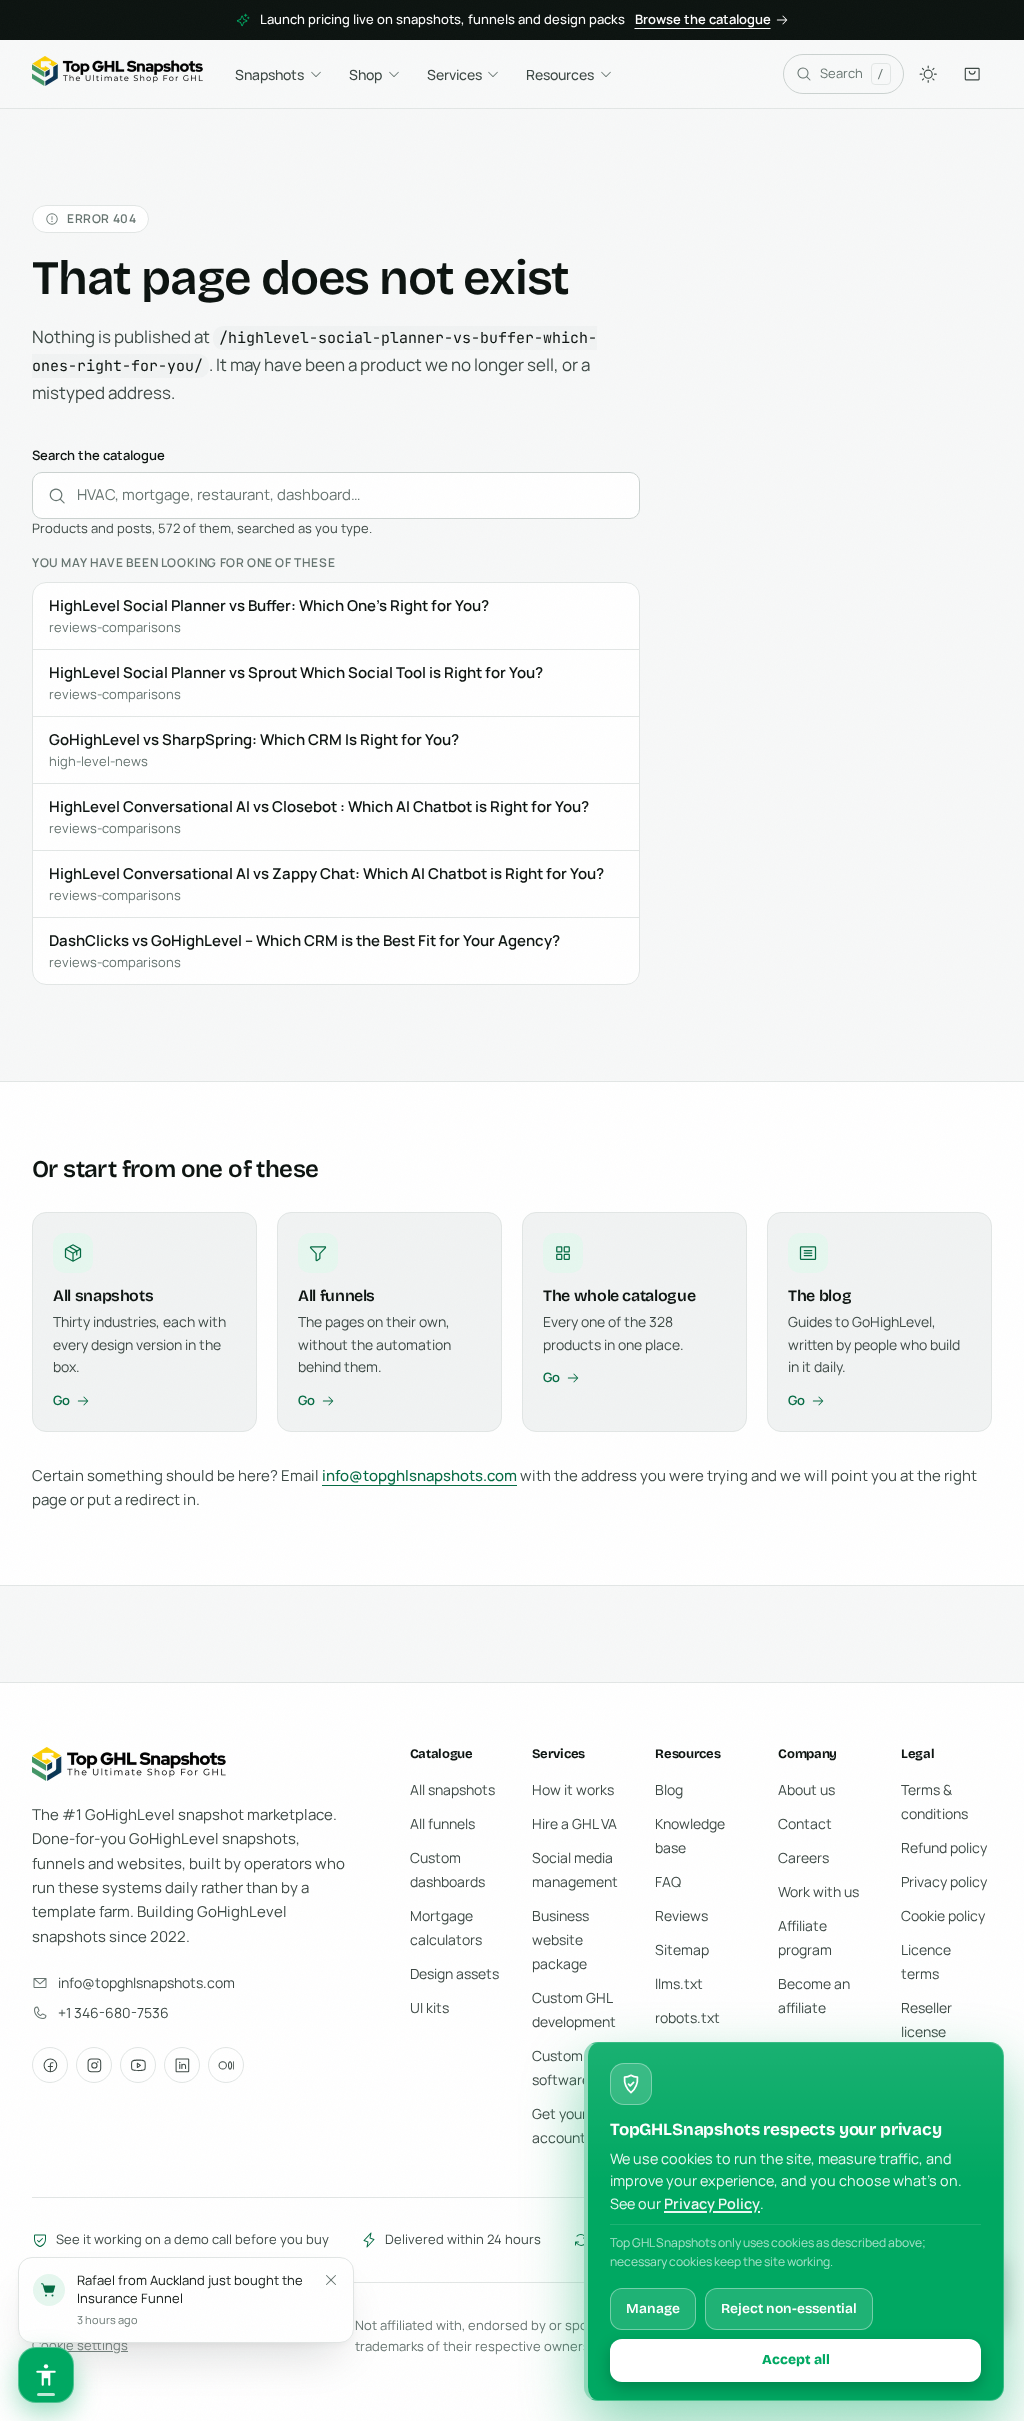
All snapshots (452, 1789)
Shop (365, 74)
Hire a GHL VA (574, 1823)
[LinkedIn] (182, 2065)
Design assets (454, 1973)
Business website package (560, 1939)
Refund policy (944, 1847)
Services (454, 74)
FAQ (668, 1881)
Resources (560, 74)
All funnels (442, 1823)
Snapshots (269, 74)
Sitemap (682, 1949)
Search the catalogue (98, 455)
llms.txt (679, 1983)
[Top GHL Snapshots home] (117, 74)
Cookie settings (80, 2345)
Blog (669, 1789)
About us (806, 1789)
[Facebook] (50, 2065)
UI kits (429, 2007)
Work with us (818, 1891)
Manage (653, 2308)
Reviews (681, 1915)
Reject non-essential (789, 2308)
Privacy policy (944, 1881)
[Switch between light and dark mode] (928, 74)
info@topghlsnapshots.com (419, 1475)
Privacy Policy (712, 2203)
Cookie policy (943, 1915)
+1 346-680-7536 (113, 2012)
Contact (805, 1823)
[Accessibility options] (46, 2375)
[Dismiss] (331, 2280)
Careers (803, 1857)
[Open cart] (972, 74)
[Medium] (226, 2065)
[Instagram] (94, 2065)
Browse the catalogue (703, 19)
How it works (573, 1789)
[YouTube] (138, 2065)
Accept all (796, 2359)
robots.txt (687, 2017)
